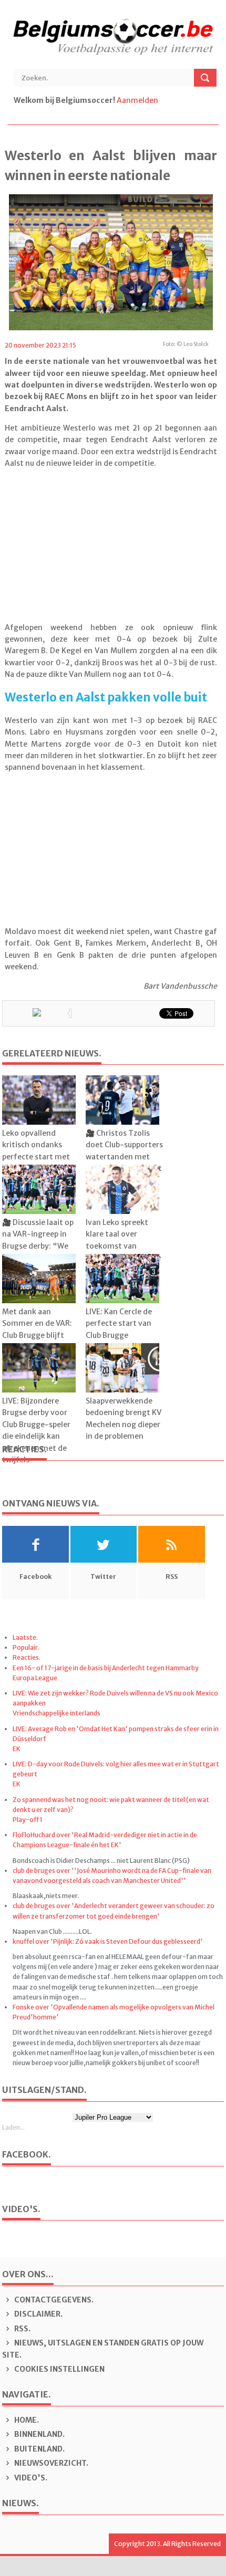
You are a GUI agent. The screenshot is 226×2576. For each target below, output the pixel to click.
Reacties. (27, 1657)
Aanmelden (137, 100)
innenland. (39, 2434)
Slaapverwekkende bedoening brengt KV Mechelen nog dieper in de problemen (124, 1418)
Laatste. (25, 1637)
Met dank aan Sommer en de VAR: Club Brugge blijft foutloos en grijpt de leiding (39, 1335)
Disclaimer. (38, 2314)
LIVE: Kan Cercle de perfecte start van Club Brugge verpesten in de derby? (119, 1335)
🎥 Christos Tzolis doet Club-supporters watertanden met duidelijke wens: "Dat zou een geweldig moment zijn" (124, 1163)
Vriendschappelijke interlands (56, 1713)
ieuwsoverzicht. (51, 2463)
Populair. (26, 1647)
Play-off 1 (28, 1820)
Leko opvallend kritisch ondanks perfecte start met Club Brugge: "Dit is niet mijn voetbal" (37, 1157)
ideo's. (31, 2478)
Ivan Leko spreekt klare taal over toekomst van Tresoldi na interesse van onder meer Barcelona (123, 1252)
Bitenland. (39, 2449)
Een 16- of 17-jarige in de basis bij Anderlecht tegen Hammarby (106, 1668)
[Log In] (161, 100)
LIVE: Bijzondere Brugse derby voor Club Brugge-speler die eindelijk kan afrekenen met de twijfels (36, 1430)
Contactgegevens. (53, 2300)
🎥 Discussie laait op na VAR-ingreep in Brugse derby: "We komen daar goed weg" (38, 1246)
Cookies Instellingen (59, 2369)
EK (17, 1749)
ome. (27, 2420)
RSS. (22, 2329)
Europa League (35, 1678)
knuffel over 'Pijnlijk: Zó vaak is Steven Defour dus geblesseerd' (108, 1941)
